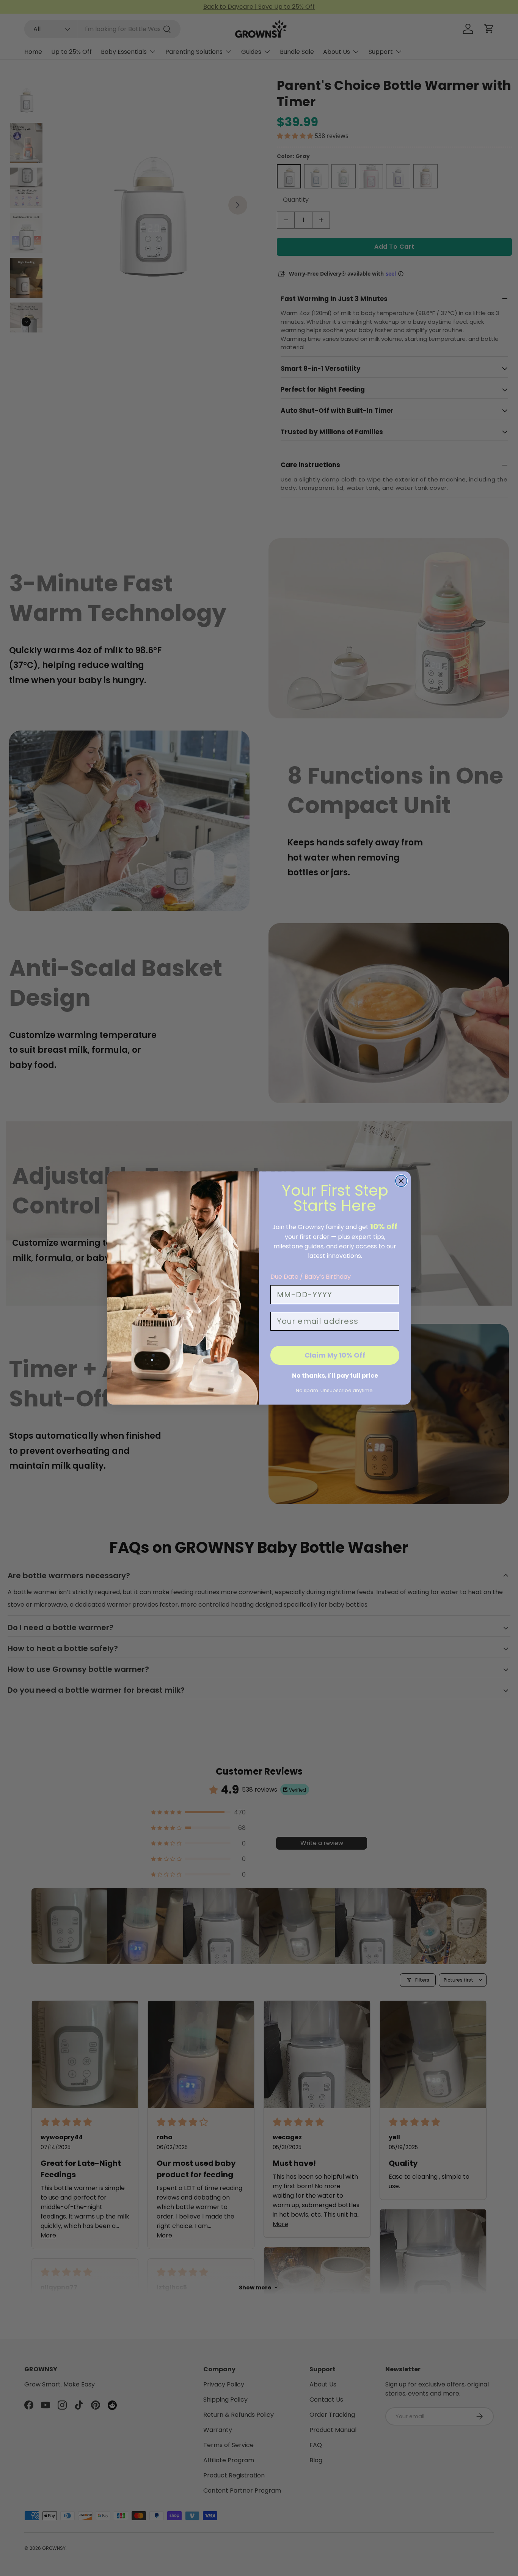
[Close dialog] (401, 1181)
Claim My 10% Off (335, 1355)
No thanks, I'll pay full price (335, 1376)
